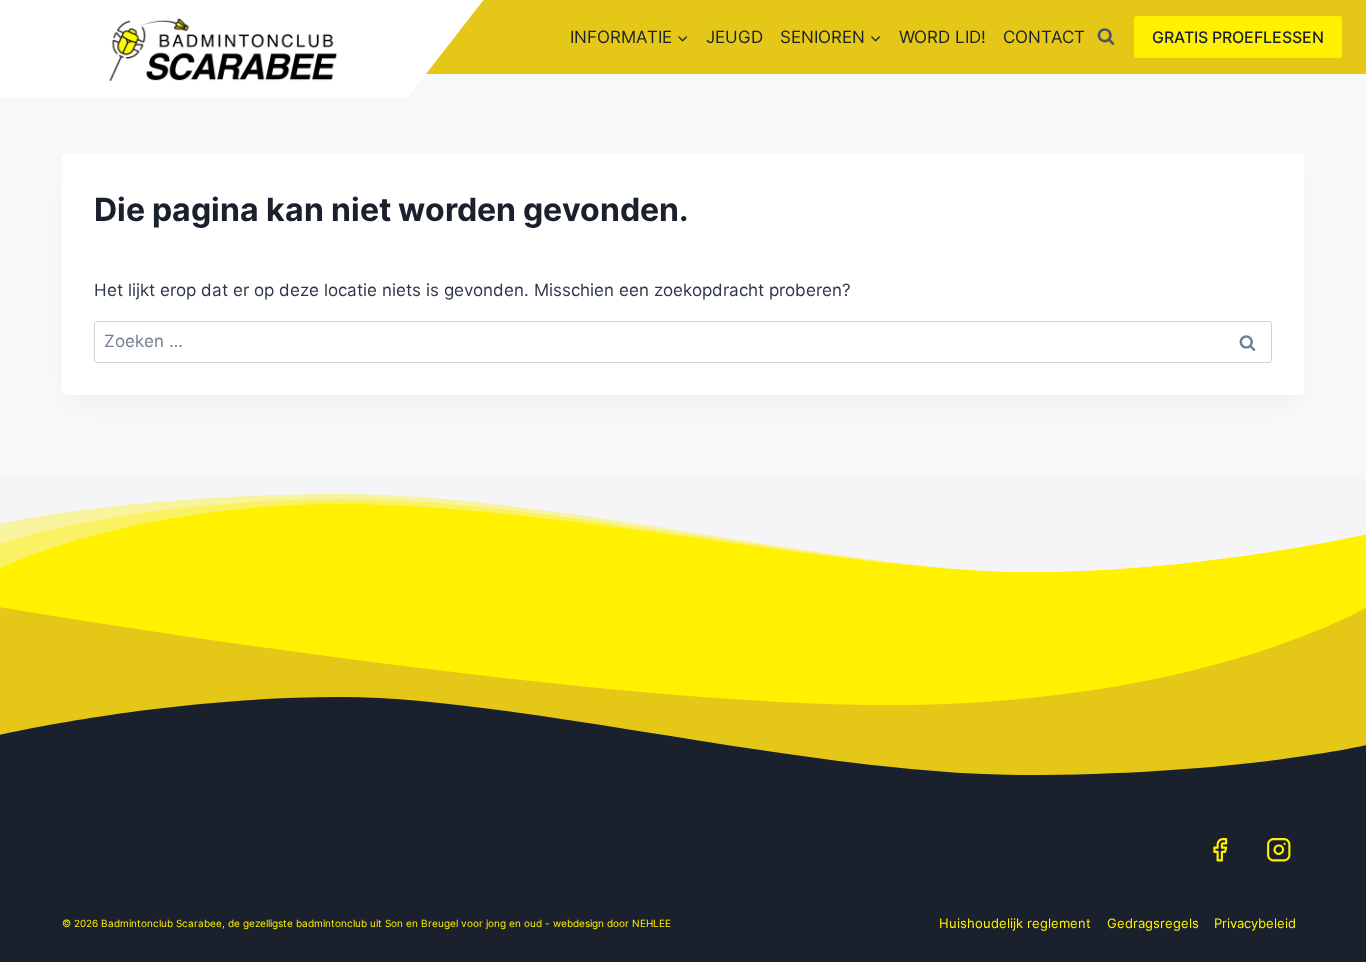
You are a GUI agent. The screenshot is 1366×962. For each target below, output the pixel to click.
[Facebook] (1219, 849)
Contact (1044, 37)
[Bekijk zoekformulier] (1106, 37)
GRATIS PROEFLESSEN (1238, 37)
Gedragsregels (1153, 923)
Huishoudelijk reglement (1015, 923)
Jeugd (734, 37)
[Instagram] (1278, 849)
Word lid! (942, 37)
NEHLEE (651, 923)
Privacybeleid (1255, 923)
